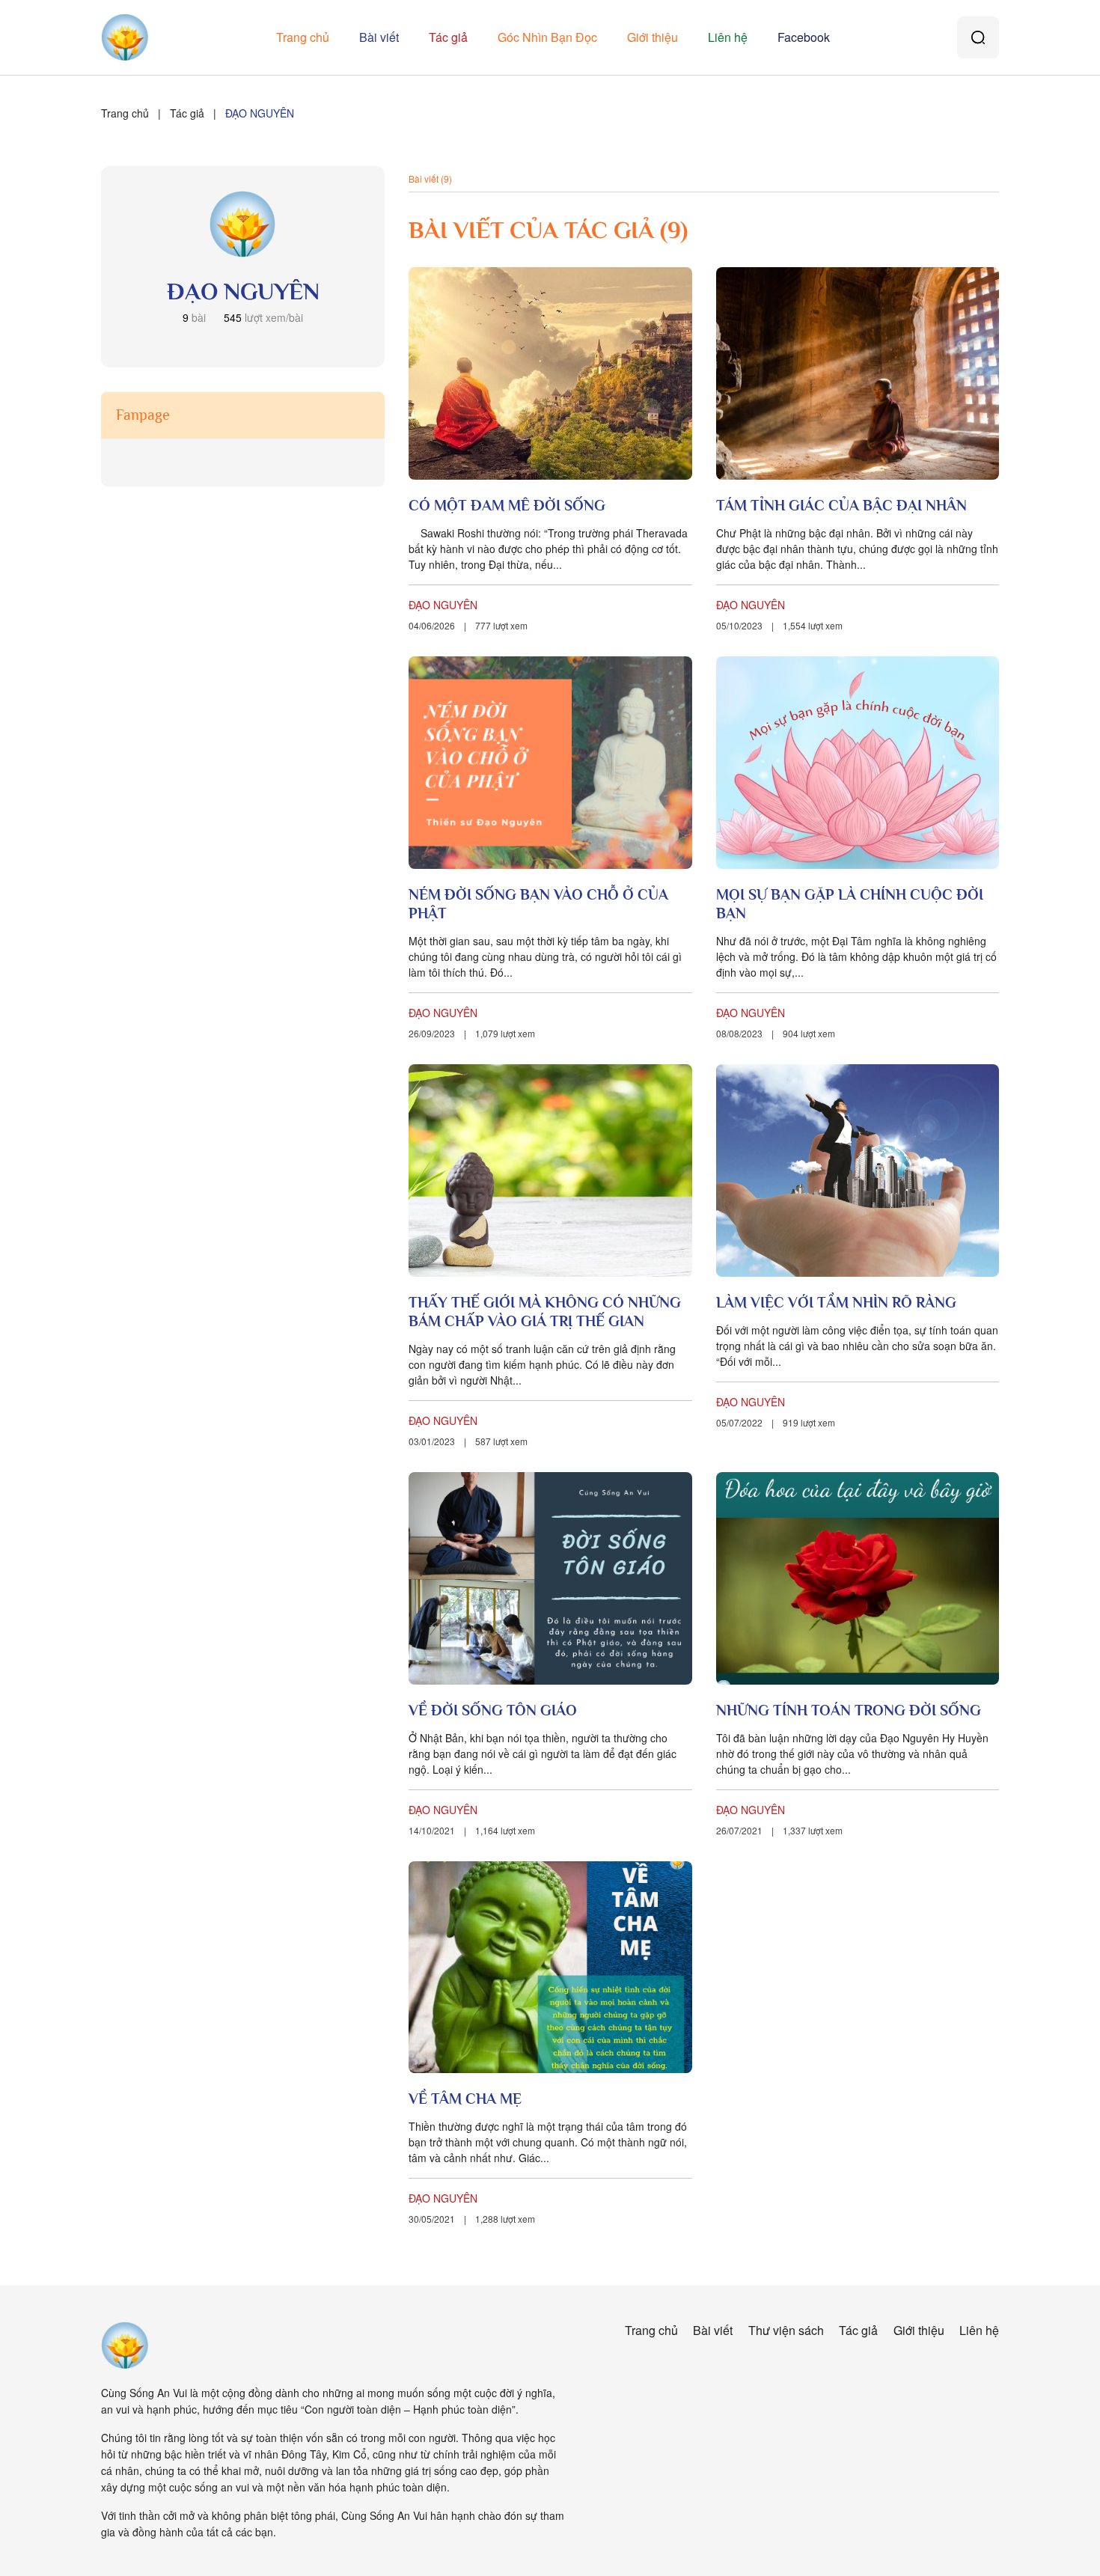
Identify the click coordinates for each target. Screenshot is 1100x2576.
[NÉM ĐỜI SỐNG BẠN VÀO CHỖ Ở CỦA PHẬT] (550, 763)
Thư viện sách (786, 2330)
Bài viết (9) (430, 178)
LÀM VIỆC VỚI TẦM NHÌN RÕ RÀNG (836, 1302)
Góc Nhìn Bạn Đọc (547, 37)
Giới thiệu (653, 37)
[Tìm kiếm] (978, 37)
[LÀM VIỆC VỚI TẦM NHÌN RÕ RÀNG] (858, 1171)
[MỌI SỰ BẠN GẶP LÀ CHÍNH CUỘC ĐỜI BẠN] (858, 763)
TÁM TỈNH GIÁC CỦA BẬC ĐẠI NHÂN (841, 505)
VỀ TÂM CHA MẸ (465, 2099)
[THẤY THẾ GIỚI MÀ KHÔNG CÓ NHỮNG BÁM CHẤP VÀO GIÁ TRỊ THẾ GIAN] (550, 1171)
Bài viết (379, 37)
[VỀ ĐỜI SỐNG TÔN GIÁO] (550, 1578)
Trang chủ (303, 37)
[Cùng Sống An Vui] (125, 2345)
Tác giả (448, 37)
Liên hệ (728, 37)
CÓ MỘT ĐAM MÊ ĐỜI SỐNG (507, 505)
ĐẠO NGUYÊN (443, 605)
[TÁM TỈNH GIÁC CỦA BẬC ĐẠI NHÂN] (858, 373)
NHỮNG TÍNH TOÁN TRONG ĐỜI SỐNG (849, 1710)
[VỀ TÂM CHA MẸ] (550, 1968)
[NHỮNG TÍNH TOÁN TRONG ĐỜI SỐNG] (858, 1578)
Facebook (804, 37)
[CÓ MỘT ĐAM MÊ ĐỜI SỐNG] (550, 373)
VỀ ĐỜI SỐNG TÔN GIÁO (493, 1710)
